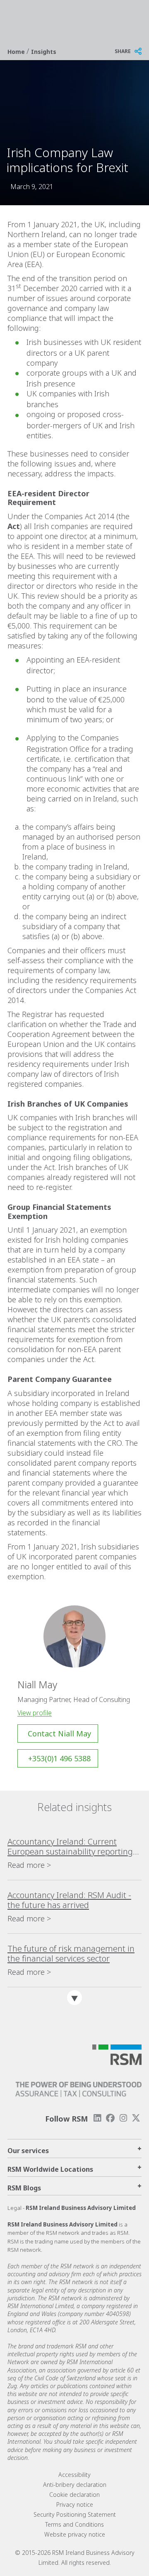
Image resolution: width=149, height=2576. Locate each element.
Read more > (29, 1865)
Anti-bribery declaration (75, 2485)
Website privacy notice (75, 2534)
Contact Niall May (59, 1734)
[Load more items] (74, 1998)
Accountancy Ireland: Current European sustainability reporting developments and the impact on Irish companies (70, 1847)
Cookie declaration (74, 2495)
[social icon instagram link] (123, 2118)
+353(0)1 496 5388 (59, 1758)
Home (17, 52)
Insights (44, 52)
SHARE (123, 51)
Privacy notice (75, 2504)
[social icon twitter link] (136, 2118)
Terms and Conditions (74, 2524)
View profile (35, 1713)
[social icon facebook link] (110, 2118)
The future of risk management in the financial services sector (71, 1954)
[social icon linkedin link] (97, 2118)
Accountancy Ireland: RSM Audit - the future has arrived (69, 1900)
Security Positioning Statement (75, 2514)
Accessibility (74, 2475)
